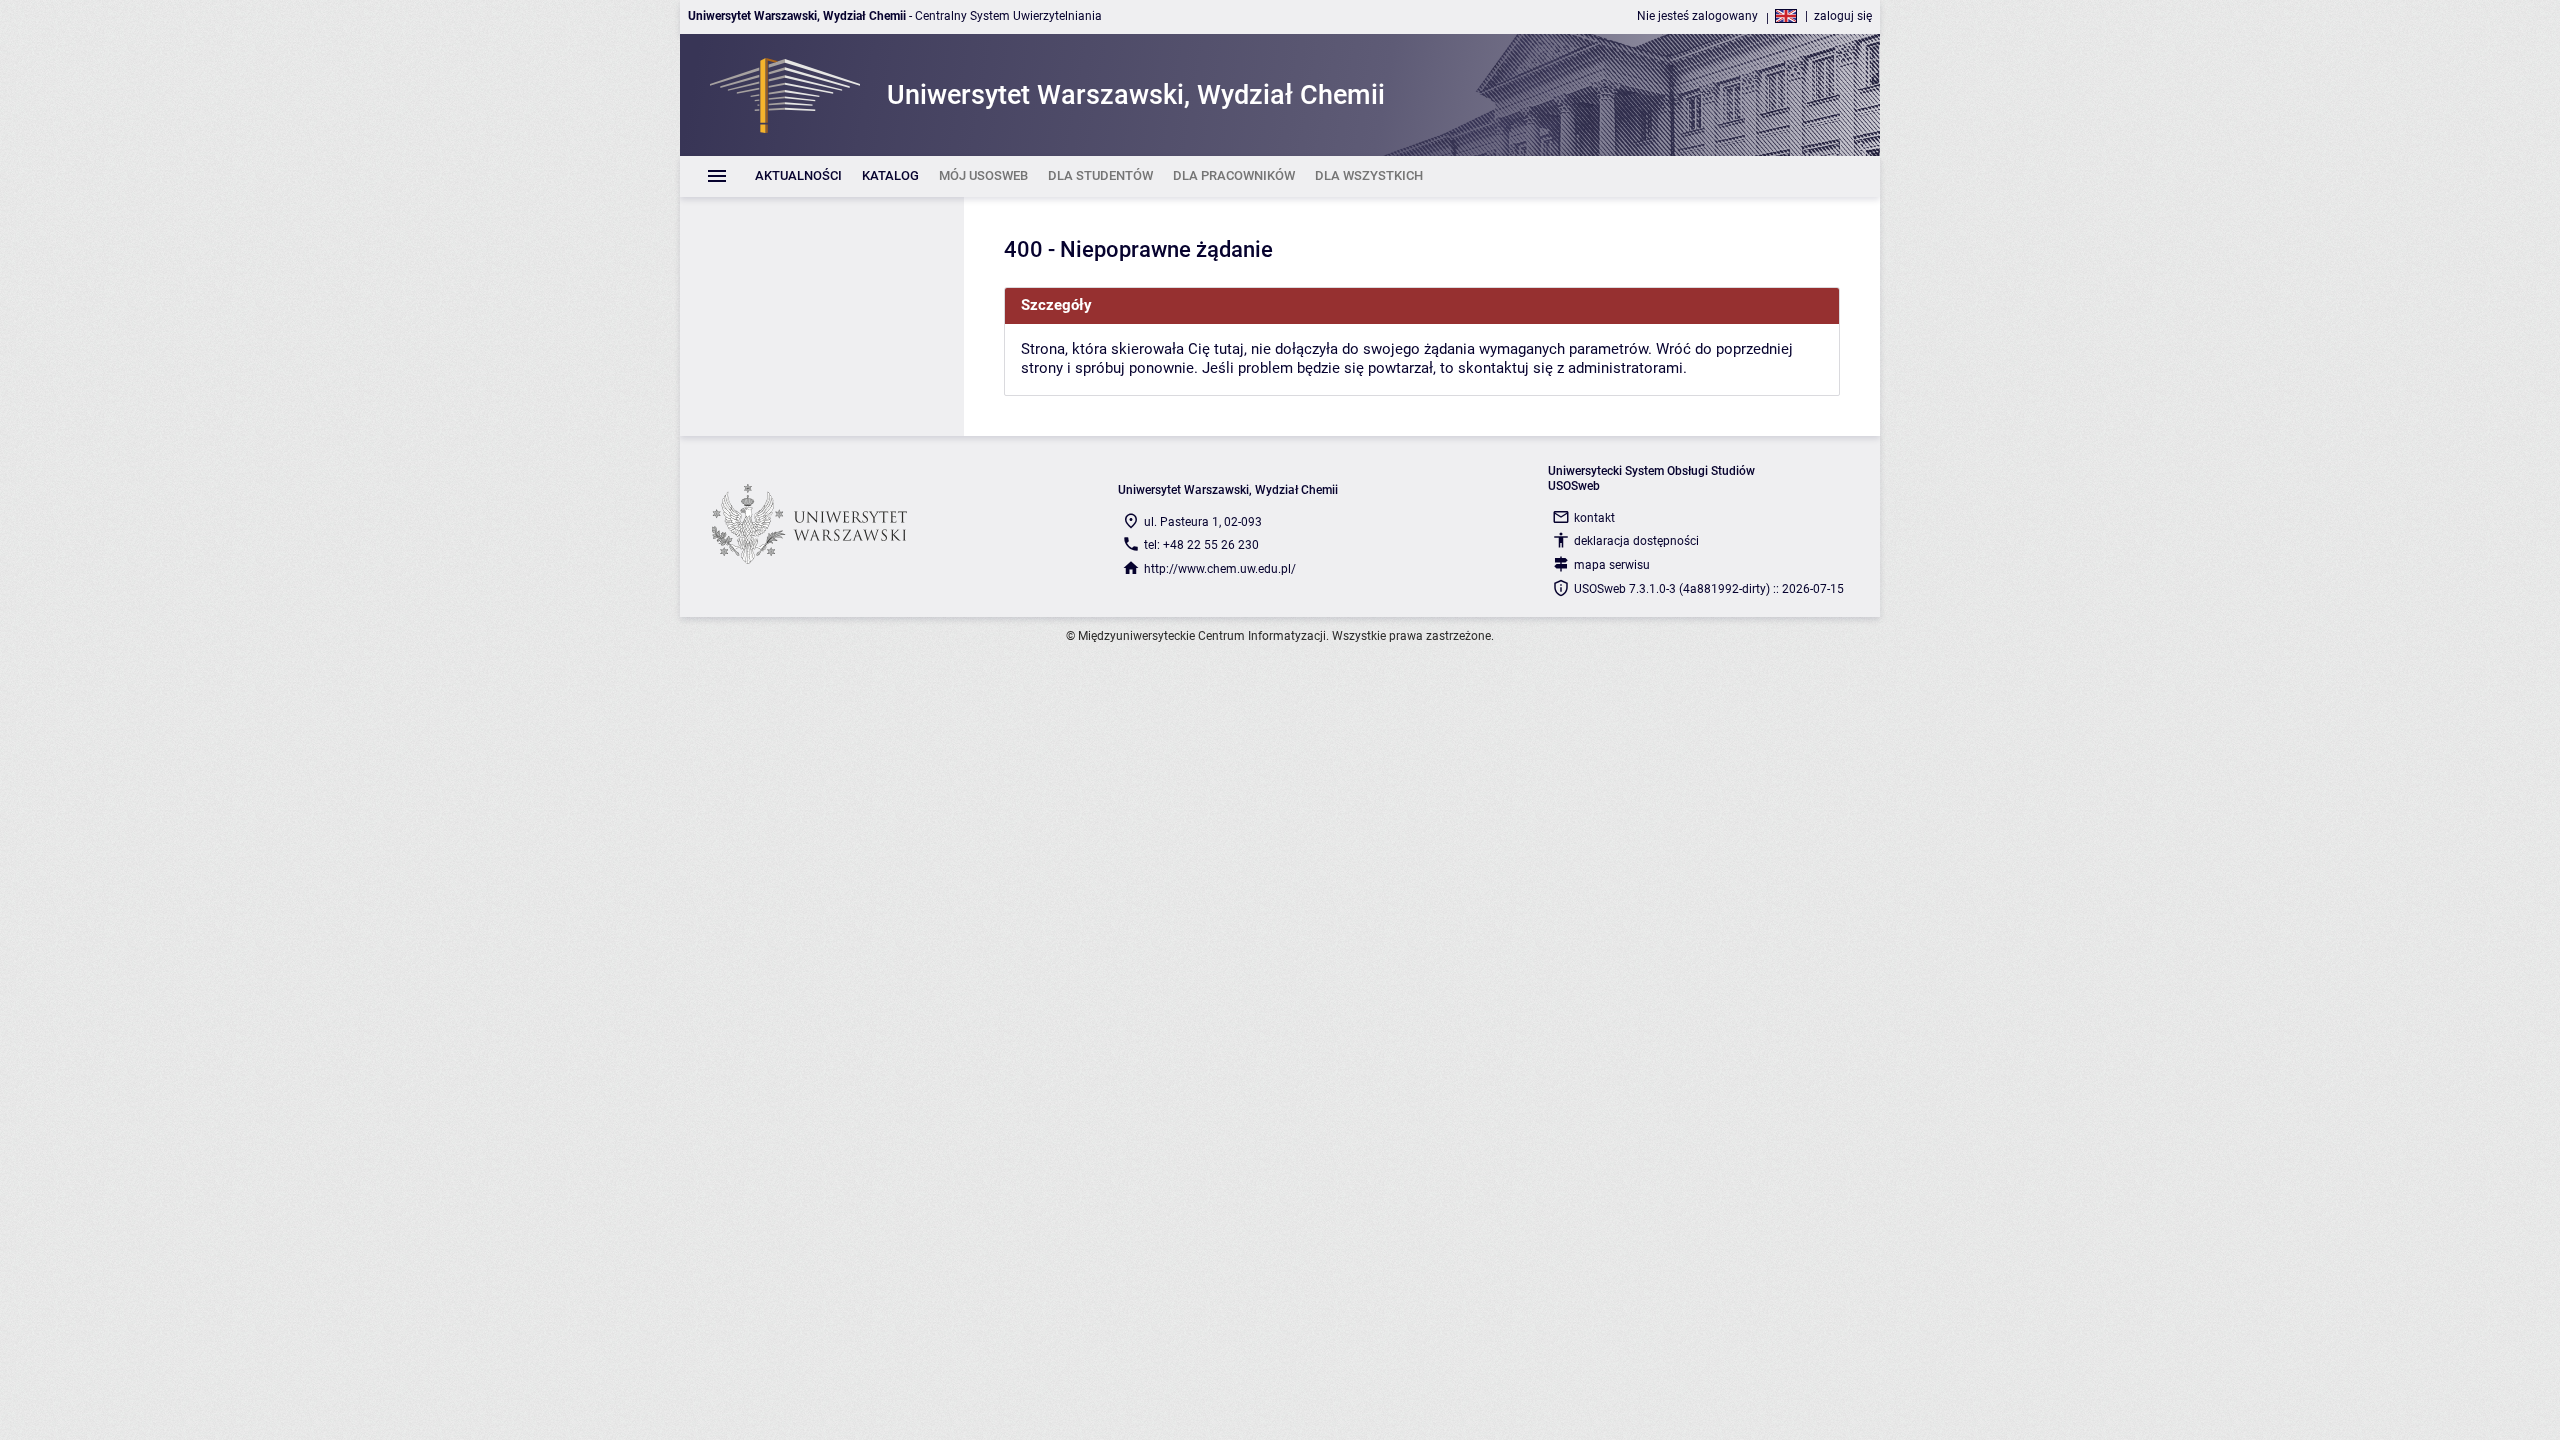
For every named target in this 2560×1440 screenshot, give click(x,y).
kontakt (1594, 518)
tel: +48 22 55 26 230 (1201, 545)
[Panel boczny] (822, 316)
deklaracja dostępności (1636, 541)
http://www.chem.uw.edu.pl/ (1220, 569)
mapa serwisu (1612, 565)
